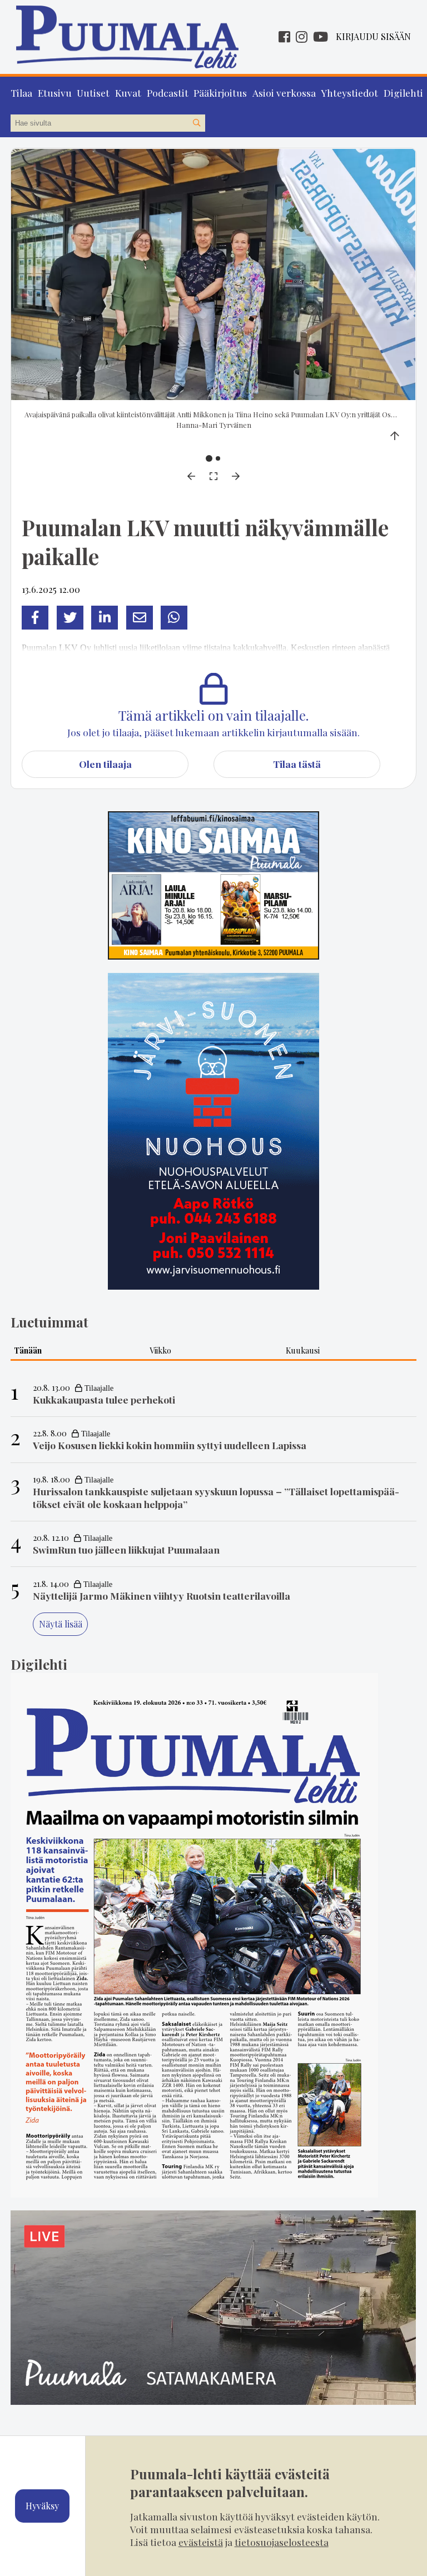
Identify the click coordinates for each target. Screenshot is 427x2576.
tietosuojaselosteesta (282, 2542)
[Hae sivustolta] (196, 123)
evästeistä (201, 2542)
